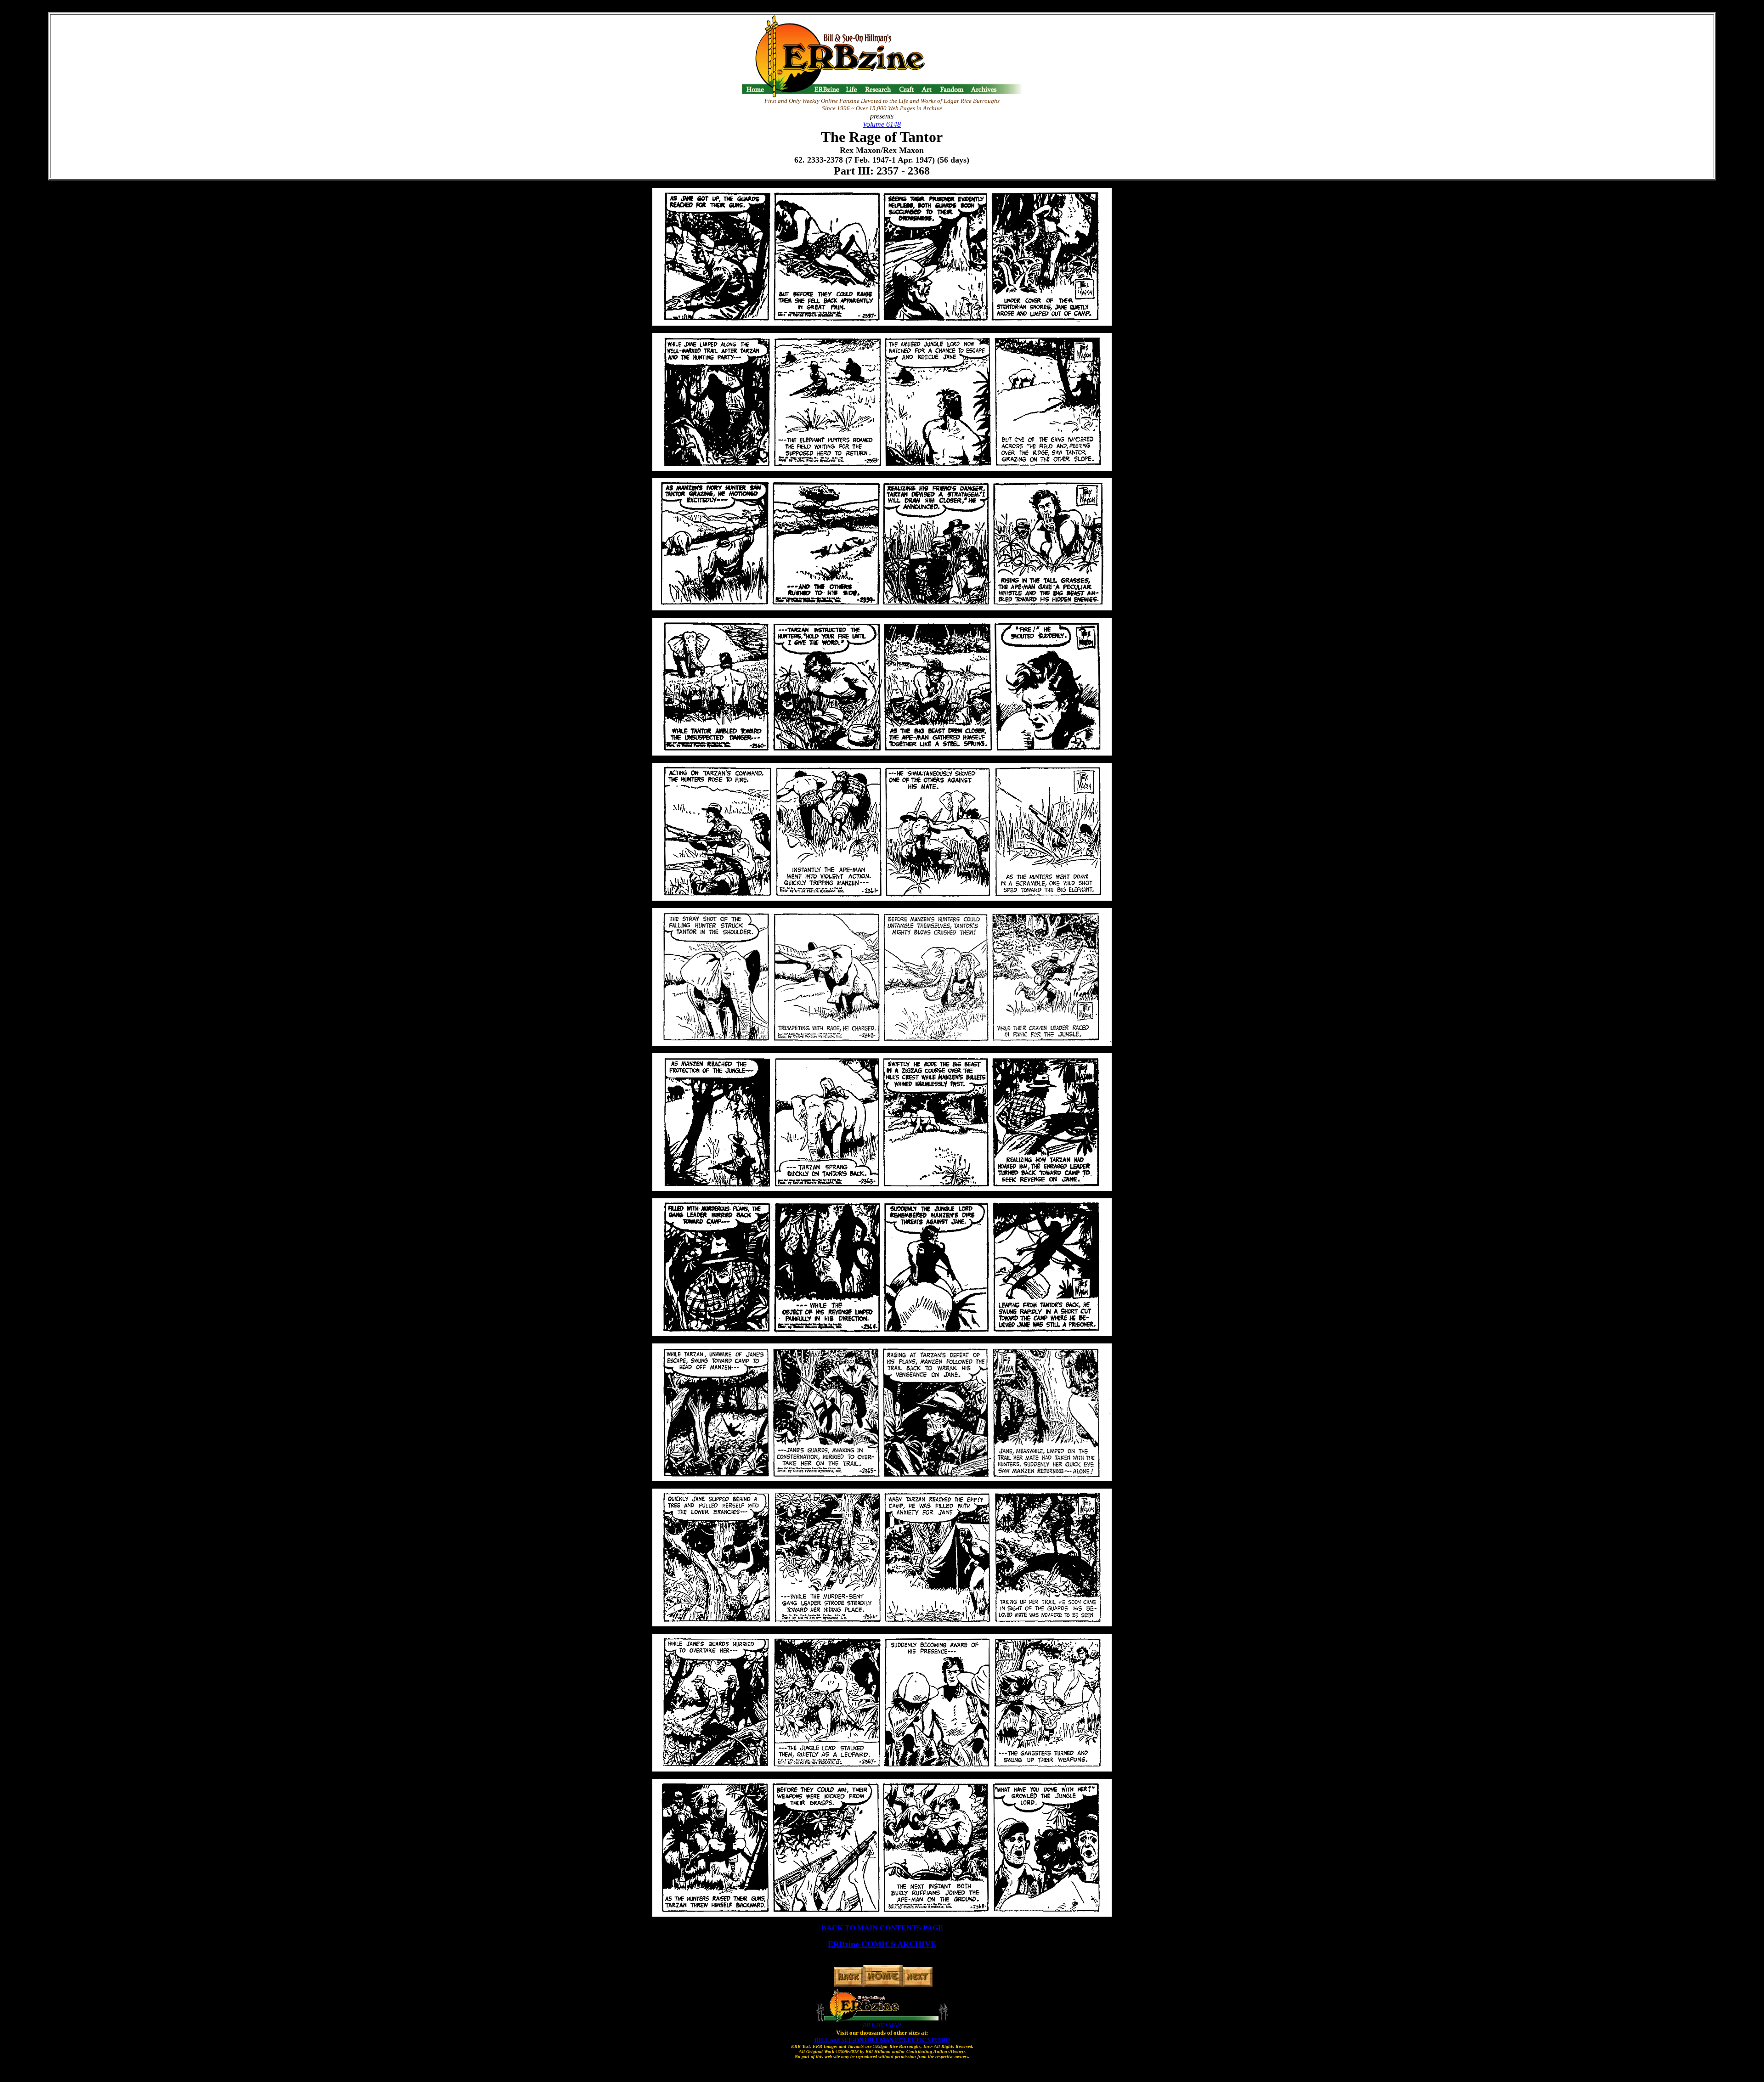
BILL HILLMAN (882, 2025)
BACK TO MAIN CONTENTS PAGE (882, 1928)
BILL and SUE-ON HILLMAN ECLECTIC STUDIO (882, 2040)
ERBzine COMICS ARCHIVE (882, 1944)
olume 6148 (884, 124)
